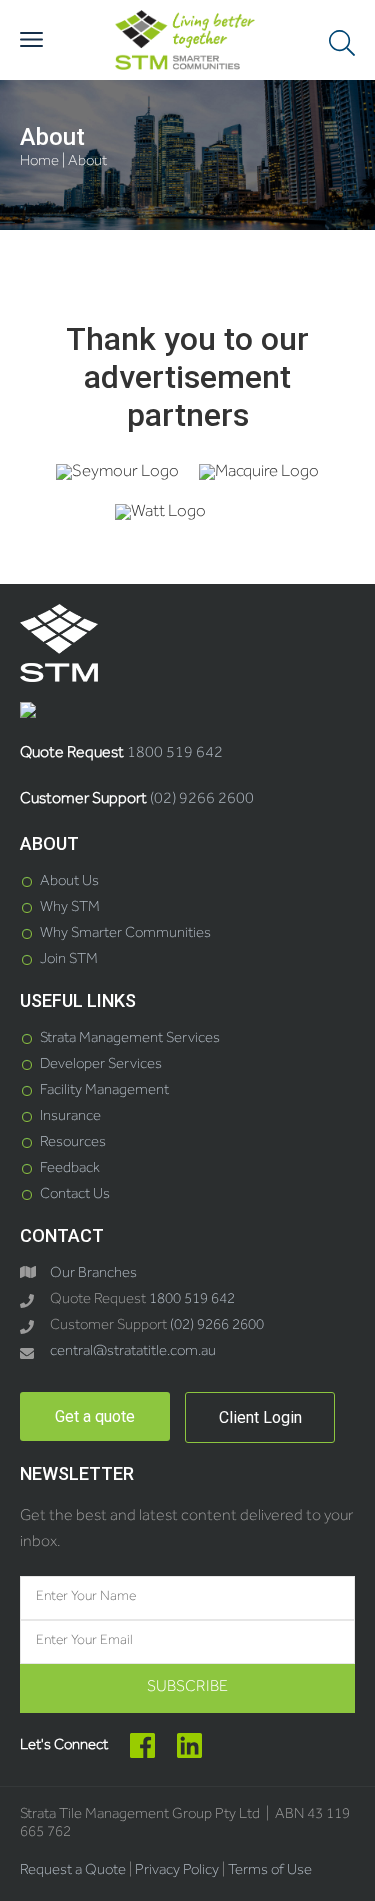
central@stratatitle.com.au (133, 1352)
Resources (73, 1143)
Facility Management (104, 1091)
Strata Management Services (130, 1039)
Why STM (70, 908)
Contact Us (75, 1195)
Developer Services (101, 1065)
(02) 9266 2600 (202, 800)
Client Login (260, 1417)
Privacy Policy (177, 1871)
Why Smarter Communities (125, 934)
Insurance (70, 1117)
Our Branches (93, 1274)
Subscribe (187, 1688)
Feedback (70, 1169)
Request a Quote (73, 1871)
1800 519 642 (175, 754)
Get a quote (95, 1416)
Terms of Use (270, 1871)
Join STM (69, 960)
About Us (69, 882)
